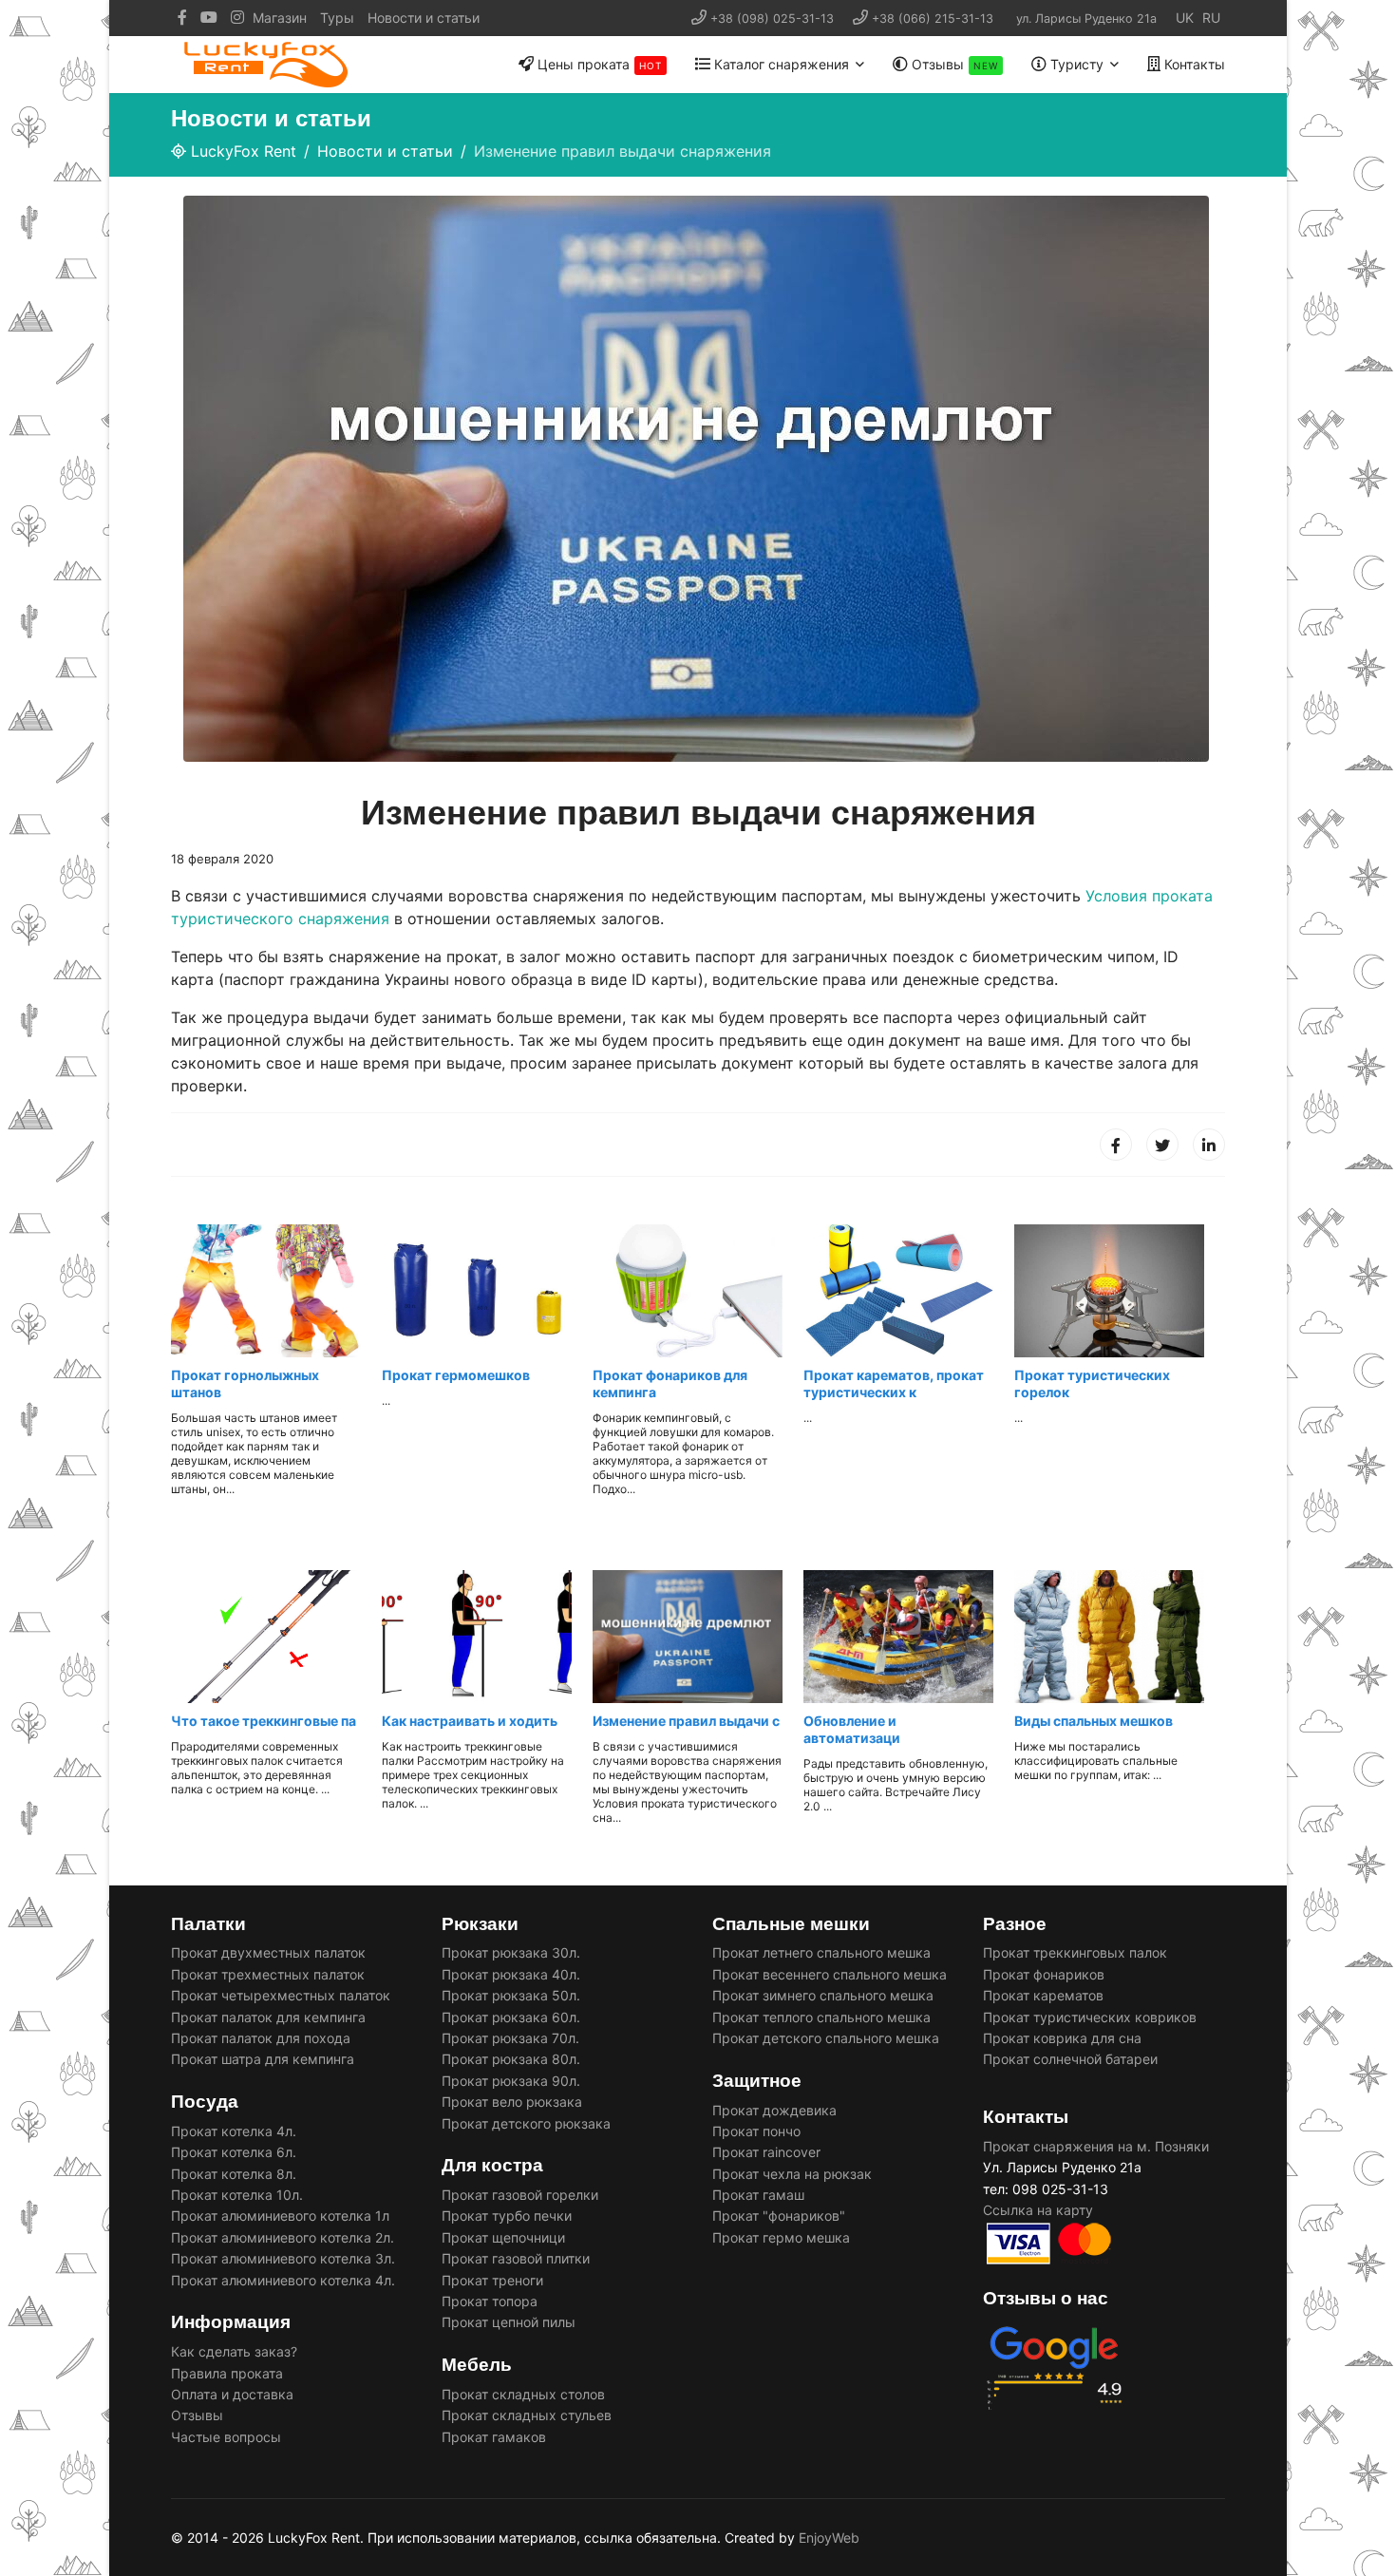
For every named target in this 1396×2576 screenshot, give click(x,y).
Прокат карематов (1043, 1995)
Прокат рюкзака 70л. (510, 2038)
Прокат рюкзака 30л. (511, 1952)
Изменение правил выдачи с (686, 1721)
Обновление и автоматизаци (852, 1729)
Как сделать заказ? (234, 2351)
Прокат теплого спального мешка (821, 2017)
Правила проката (227, 2373)
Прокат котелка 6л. (234, 2152)
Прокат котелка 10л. (237, 2195)
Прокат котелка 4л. (234, 2131)
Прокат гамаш (758, 2195)
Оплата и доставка (232, 2394)
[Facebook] (1116, 1145)
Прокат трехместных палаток (268, 1974)
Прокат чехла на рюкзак (792, 2174)
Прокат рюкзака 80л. (511, 2059)
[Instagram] (237, 18)
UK (1185, 18)
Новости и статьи (424, 18)
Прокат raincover (766, 2152)
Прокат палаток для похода (261, 2038)
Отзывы (953, 64)
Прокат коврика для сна (1062, 2038)
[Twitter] (1162, 1145)
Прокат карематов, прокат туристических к (894, 1383)
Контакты (1193, 64)
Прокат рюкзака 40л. (511, 1974)
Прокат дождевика (774, 2110)
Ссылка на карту (1038, 2210)
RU (1211, 18)
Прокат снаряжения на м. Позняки (1096, 2146)
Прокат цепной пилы (509, 2322)
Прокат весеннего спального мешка (830, 1974)
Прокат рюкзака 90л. (511, 2081)
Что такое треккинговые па (264, 1721)
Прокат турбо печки (507, 2216)
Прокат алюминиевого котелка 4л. (283, 2280)
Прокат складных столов (523, 2394)
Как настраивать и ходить (470, 1721)
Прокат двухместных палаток (268, 1952)
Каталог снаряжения (780, 64)
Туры (337, 18)
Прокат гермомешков (456, 1375)
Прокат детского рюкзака (526, 2123)
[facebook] (182, 18)
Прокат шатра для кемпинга (263, 2059)
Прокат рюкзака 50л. (511, 1995)
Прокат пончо (756, 2131)
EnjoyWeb (829, 2538)
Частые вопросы (226, 2437)
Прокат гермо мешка (781, 2237)
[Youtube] (209, 18)
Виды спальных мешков (1094, 1721)
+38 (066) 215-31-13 (933, 19)
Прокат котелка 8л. (234, 2174)
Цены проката (598, 64)
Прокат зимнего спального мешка (823, 1995)
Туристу (1075, 64)
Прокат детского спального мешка (826, 2038)
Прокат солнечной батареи (1072, 2059)
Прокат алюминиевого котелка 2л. (283, 2237)
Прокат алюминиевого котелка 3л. (283, 2258)
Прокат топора (490, 2301)
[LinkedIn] (1209, 1145)
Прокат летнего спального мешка (821, 1952)
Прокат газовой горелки (520, 2195)
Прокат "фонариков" (779, 2216)
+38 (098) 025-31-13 (772, 19)
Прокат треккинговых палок (1075, 1952)
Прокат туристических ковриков (1090, 2017)
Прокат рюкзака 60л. (511, 2017)
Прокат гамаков (494, 2437)
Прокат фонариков (1044, 1974)
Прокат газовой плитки (516, 2258)
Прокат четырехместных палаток (281, 1995)
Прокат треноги (492, 2280)
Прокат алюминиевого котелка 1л (280, 2216)
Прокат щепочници (503, 2237)
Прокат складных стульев (527, 2415)
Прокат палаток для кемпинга (268, 2017)
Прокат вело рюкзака (512, 2102)
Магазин (280, 18)
